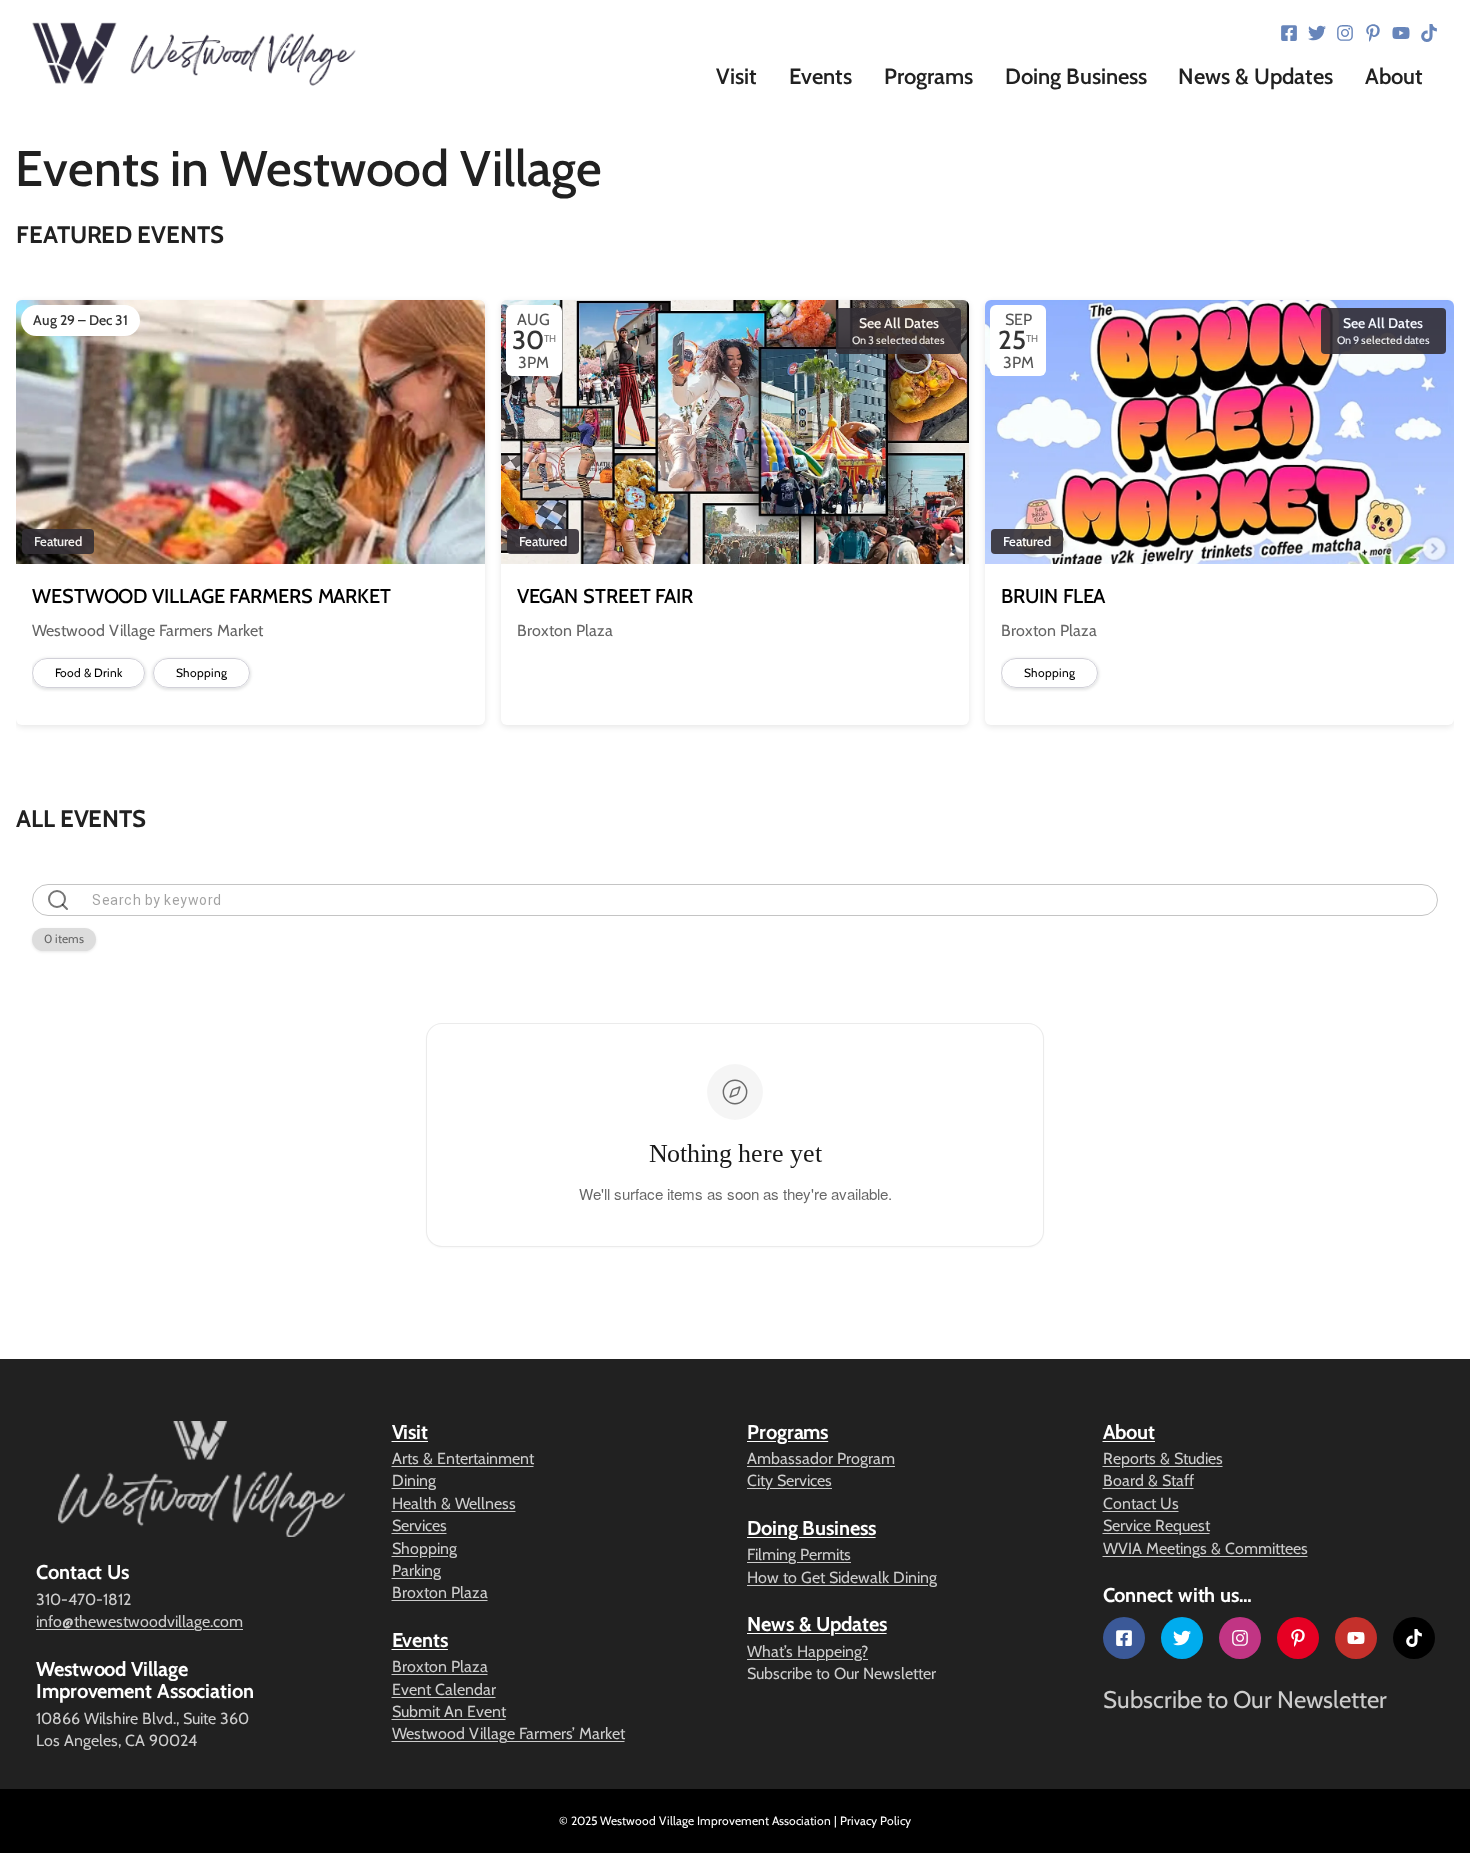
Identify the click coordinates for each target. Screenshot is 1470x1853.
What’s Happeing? (807, 1651)
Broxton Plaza (440, 1592)
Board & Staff (1148, 1480)
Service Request (1156, 1525)
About (1129, 1432)
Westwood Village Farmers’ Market (508, 1733)
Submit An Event (449, 1711)
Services (419, 1525)
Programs (787, 1432)
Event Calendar (444, 1689)
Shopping (424, 1548)
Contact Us (1141, 1503)
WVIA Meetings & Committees (1205, 1548)
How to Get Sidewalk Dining (842, 1577)
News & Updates (817, 1624)
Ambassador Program (821, 1458)
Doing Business (811, 1528)
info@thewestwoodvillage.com (139, 1621)
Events (420, 1640)
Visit (410, 1432)
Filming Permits (799, 1554)
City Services (789, 1480)
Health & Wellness (454, 1503)
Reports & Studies (1163, 1458)
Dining (414, 1480)
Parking (416, 1570)
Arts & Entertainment (463, 1458)
